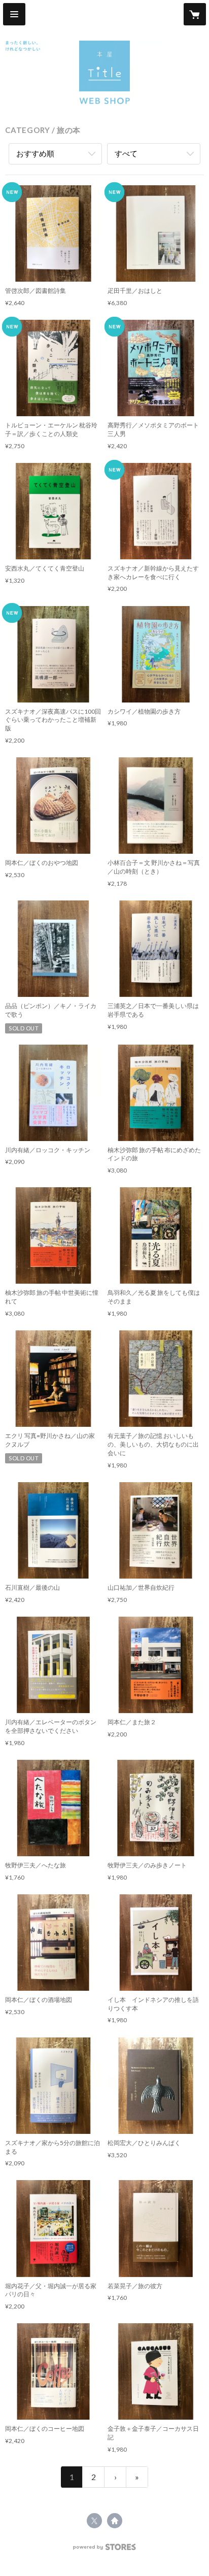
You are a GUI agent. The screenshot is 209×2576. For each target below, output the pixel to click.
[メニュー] (14, 14)
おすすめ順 (35, 153)
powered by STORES (105, 2550)
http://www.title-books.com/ (115, 2521)
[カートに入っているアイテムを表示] (195, 14)
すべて (126, 153)
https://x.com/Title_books (94, 2521)
